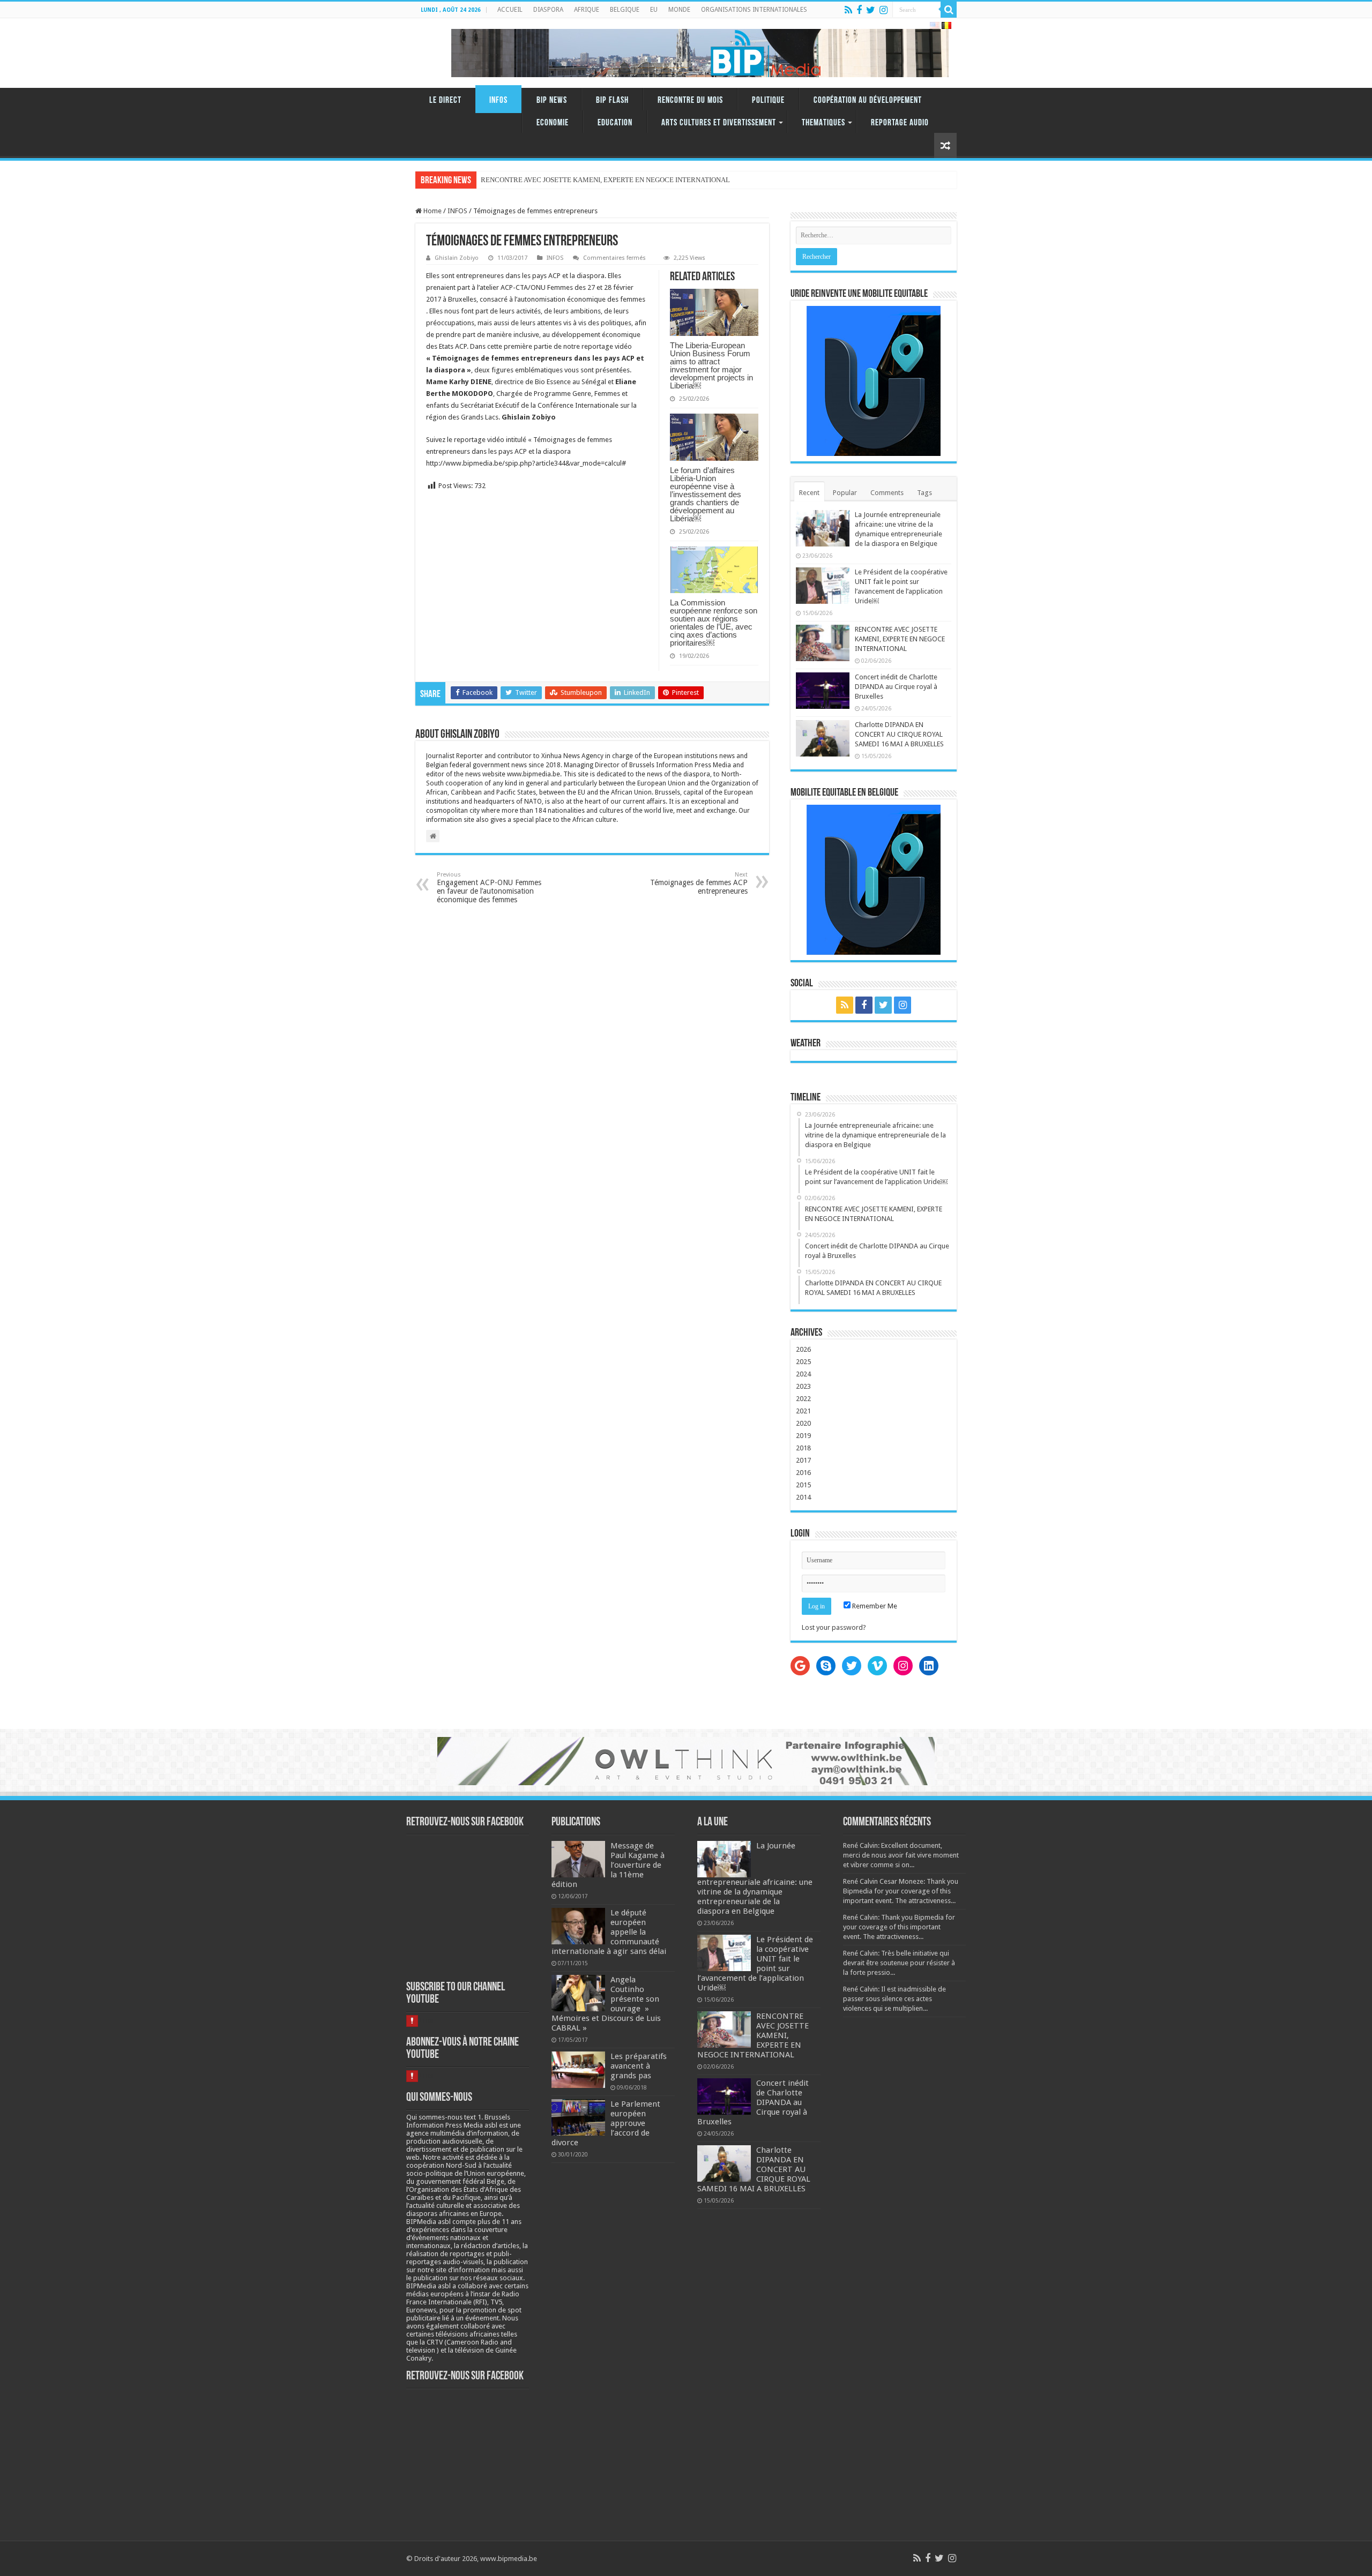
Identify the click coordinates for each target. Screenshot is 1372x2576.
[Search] (949, 10)
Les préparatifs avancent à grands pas (639, 2066)
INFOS (498, 100)
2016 (803, 1473)
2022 (803, 1399)
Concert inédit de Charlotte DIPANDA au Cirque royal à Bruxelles (896, 687)
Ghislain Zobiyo (457, 258)
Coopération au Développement (868, 100)
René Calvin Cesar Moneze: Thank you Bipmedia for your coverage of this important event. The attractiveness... (901, 1891)
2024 (803, 1374)
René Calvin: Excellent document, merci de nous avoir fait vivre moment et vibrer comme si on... (901, 1855)
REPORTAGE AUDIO (900, 123)
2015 (803, 1485)
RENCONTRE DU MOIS (690, 100)
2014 (803, 1497)
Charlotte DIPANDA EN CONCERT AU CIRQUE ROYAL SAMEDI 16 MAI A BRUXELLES (899, 734)
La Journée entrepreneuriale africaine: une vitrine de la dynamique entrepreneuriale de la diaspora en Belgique (755, 1878)
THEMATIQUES (823, 123)
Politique (768, 100)
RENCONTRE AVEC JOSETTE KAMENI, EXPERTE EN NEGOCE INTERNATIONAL (900, 639)
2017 (803, 1460)
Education (615, 123)
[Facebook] (859, 10)
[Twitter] (871, 10)
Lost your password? (834, 1627)
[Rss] (848, 10)
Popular (845, 493)
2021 (803, 1411)
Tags (924, 493)
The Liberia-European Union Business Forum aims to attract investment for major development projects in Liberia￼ (711, 365)
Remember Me (874, 1606)
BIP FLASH (612, 100)
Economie (553, 123)
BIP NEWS (552, 100)
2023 (803, 1386)
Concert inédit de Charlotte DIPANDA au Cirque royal (559, 180)
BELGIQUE (625, 10)
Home (432, 211)
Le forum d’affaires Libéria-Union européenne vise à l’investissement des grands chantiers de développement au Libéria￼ (706, 494)
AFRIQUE (587, 10)
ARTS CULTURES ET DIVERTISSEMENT (719, 123)
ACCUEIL (510, 10)
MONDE (679, 10)
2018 (803, 1448)
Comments (887, 493)
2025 (803, 1362)
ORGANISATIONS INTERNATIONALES (754, 10)
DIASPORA (548, 10)
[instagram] (883, 10)
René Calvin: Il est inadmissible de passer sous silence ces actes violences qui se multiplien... (894, 1999)
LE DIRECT (445, 100)
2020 (803, 1423)
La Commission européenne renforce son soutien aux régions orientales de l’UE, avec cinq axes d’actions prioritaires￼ (714, 623)
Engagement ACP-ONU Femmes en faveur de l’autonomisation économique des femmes (489, 888)
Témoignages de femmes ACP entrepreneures (699, 883)
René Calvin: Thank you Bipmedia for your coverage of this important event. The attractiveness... (899, 1927)
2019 (803, 1436)
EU (654, 10)
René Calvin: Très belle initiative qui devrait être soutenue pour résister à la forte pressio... (899, 1963)
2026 (803, 1349)
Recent (809, 493)
